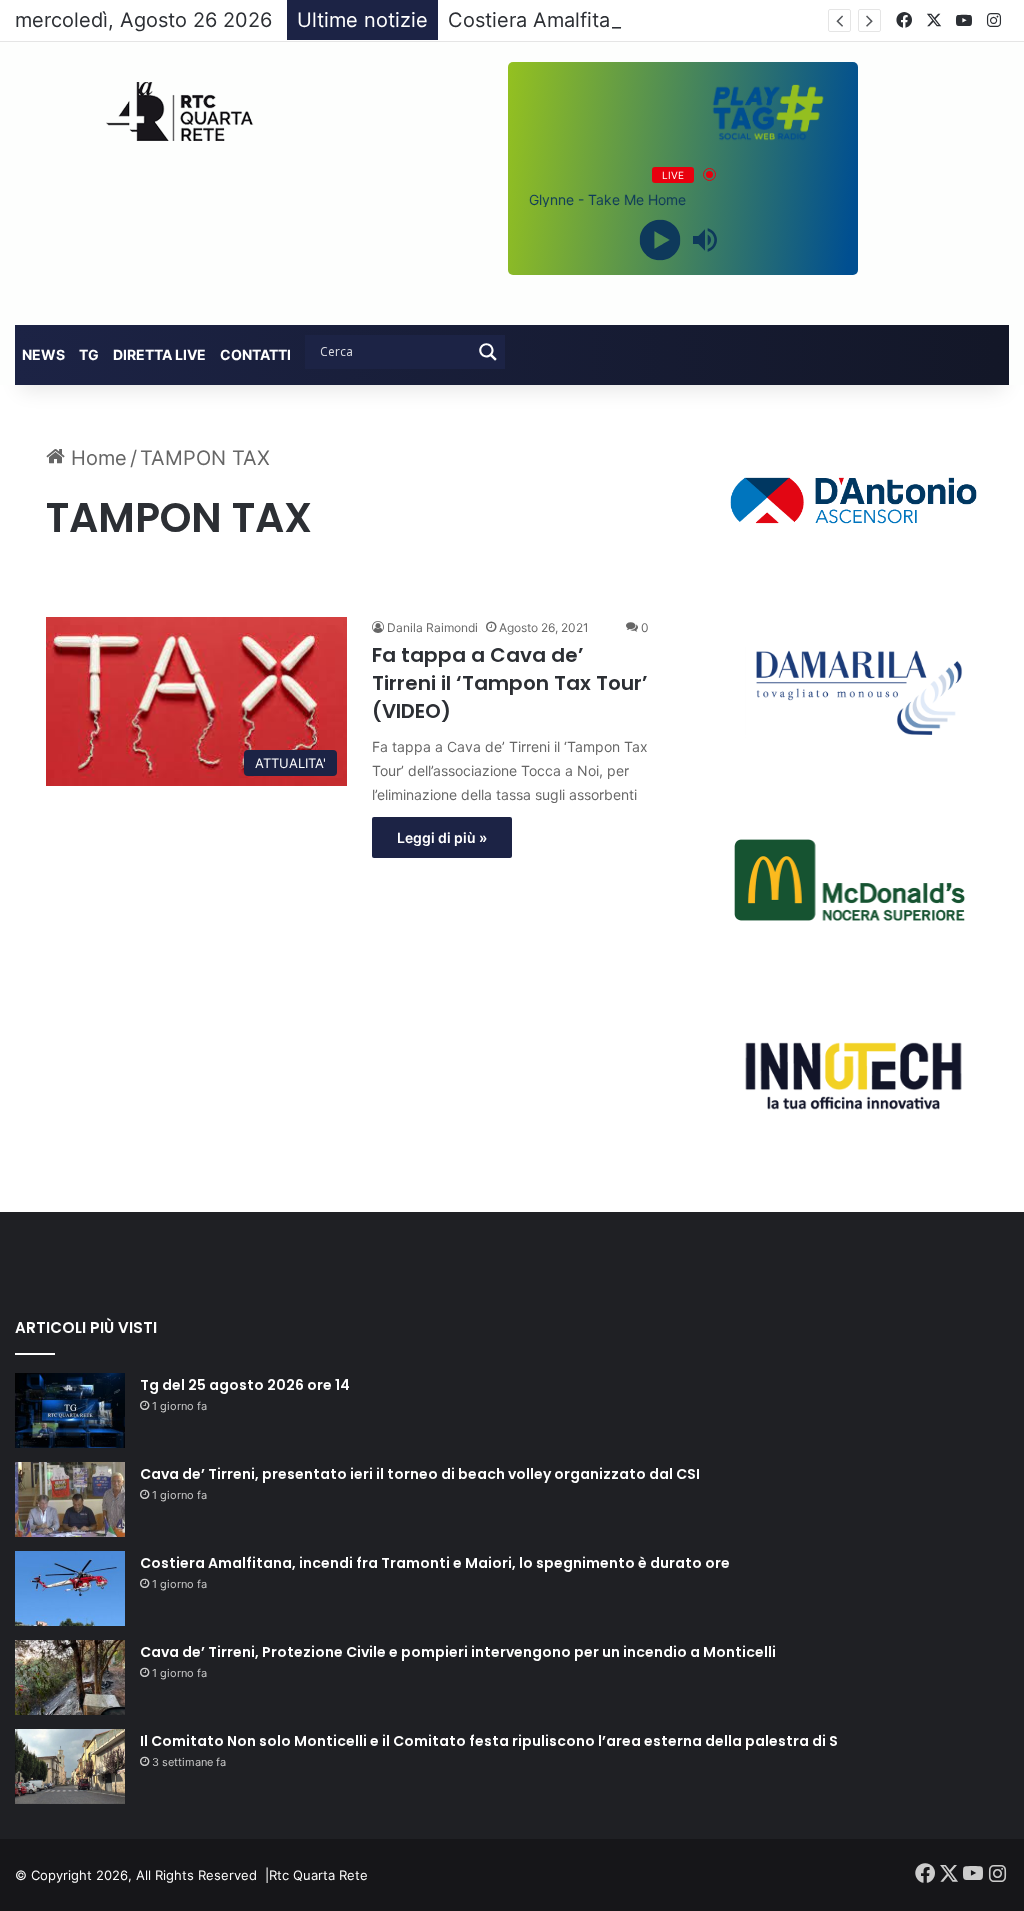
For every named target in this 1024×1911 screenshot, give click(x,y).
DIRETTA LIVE (159, 354)
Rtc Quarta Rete (318, 1875)
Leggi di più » (442, 837)
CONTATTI (255, 354)
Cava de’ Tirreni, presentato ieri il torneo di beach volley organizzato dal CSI (420, 1474)
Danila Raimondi (432, 627)
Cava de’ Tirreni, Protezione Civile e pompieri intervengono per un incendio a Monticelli (458, 1652)
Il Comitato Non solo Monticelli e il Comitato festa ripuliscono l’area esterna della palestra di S (489, 1741)
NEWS (43, 354)
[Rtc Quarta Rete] (170, 111)
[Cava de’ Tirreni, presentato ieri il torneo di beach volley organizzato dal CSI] (70, 1499)
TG (89, 354)
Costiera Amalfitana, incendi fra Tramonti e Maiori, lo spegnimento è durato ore (435, 1563)
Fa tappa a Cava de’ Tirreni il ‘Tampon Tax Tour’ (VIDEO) (510, 683)
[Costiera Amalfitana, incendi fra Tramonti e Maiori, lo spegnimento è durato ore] (70, 1588)
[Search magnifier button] (488, 352)
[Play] (660, 239)
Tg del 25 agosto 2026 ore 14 (245, 1385)
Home (96, 458)
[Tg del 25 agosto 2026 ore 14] (70, 1410)
